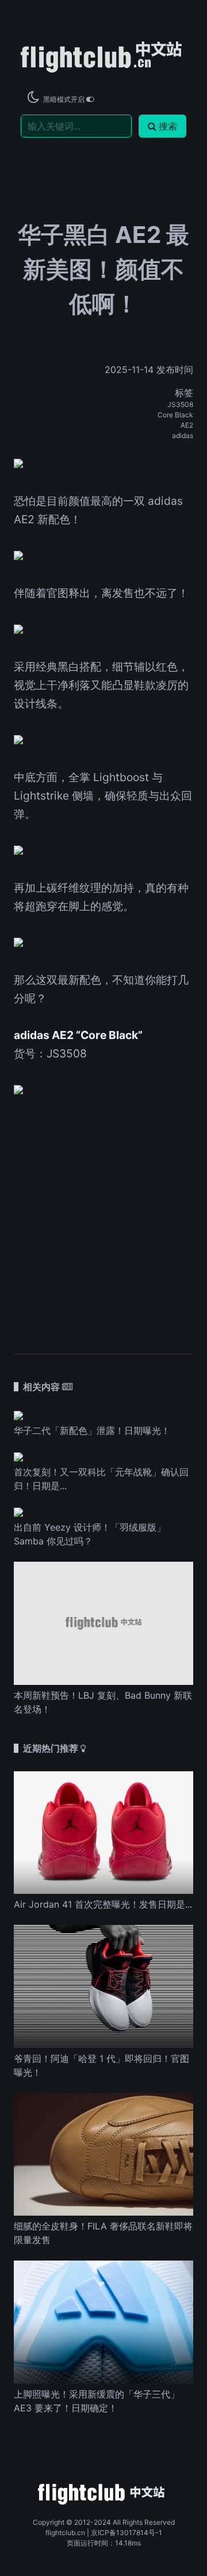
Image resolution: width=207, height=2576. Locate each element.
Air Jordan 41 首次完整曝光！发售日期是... (103, 1904)
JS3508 (180, 404)
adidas (183, 435)
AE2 (187, 425)
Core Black (175, 415)
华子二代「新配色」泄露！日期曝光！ (92, 1430)
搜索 (168, 126)
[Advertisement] (103, 1218)
